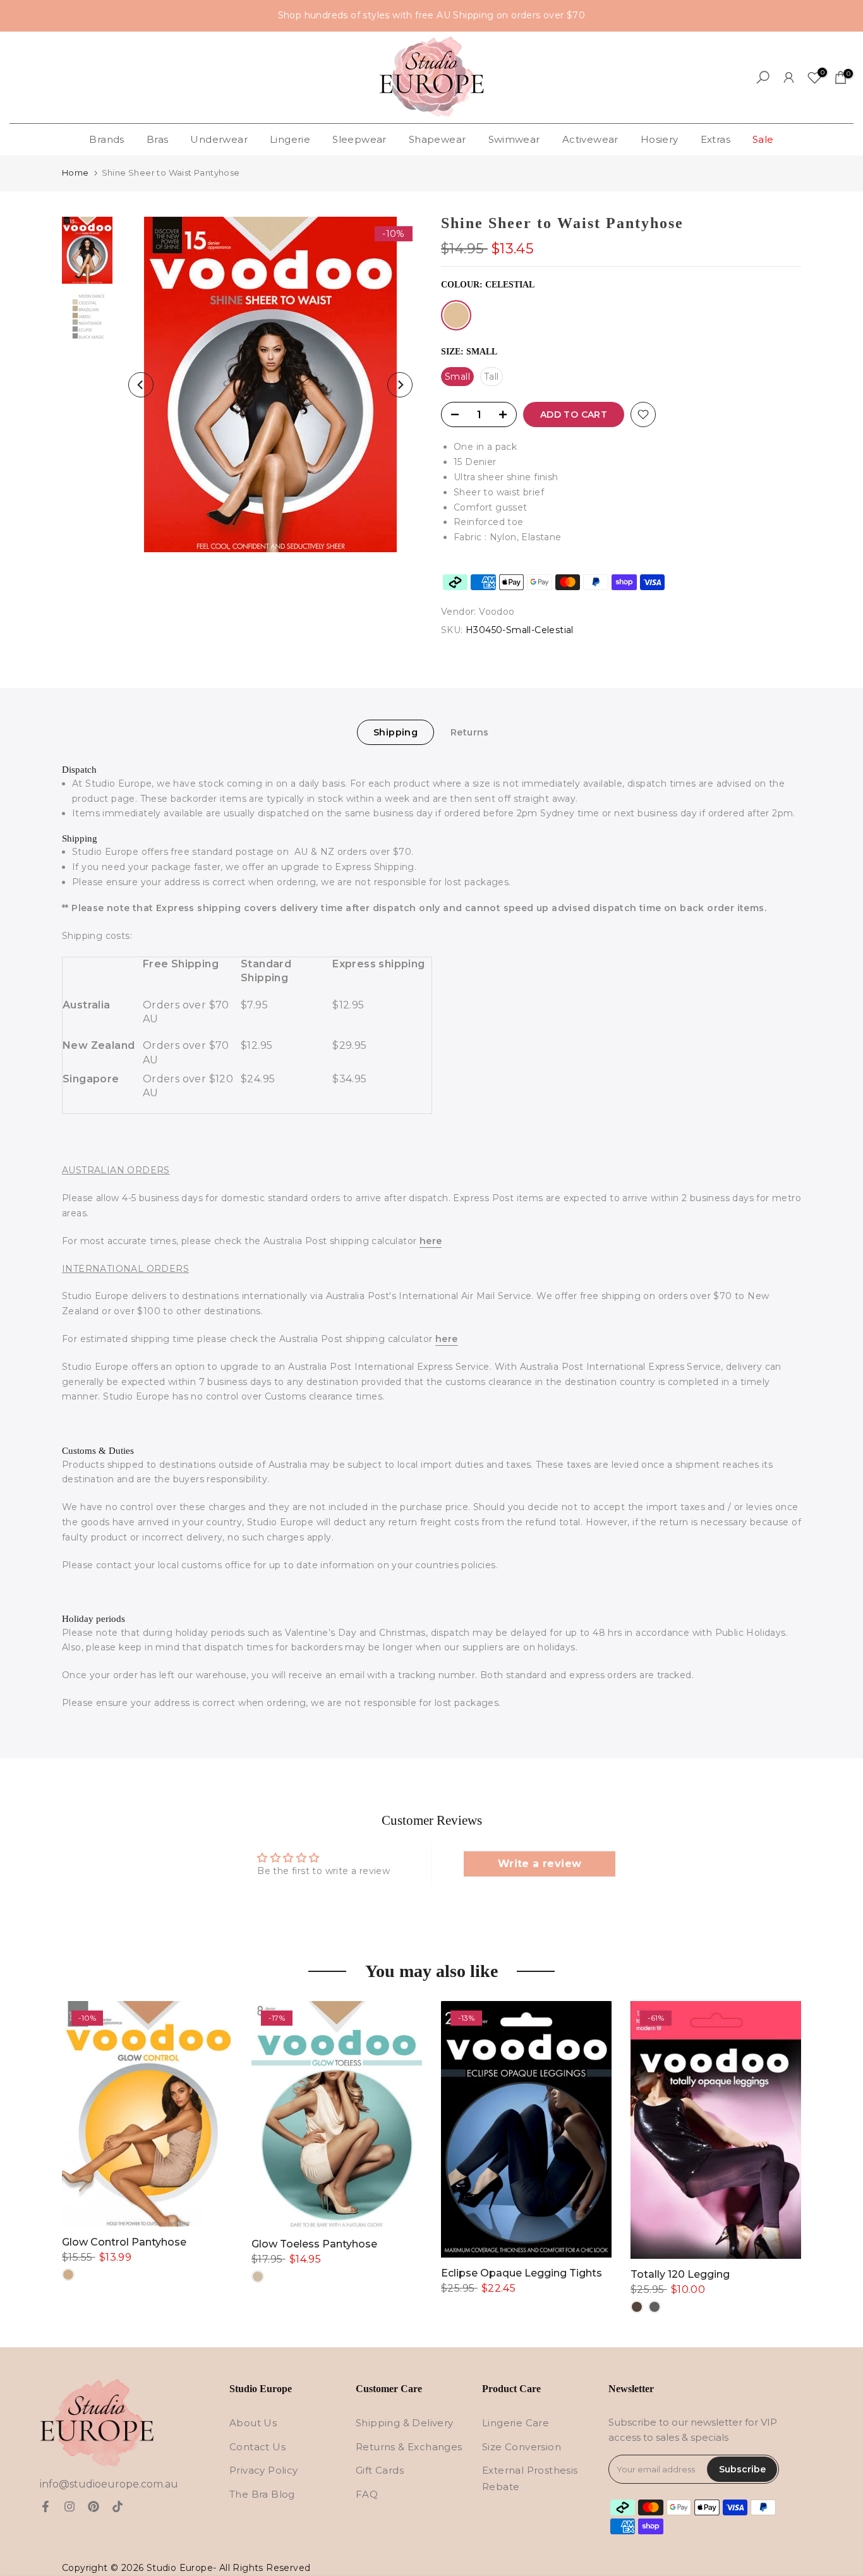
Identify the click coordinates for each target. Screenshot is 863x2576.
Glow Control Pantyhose (124, 2242)
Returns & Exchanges (409, 2447)
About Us (253, 2423)
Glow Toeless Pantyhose (314, 2244)
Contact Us (257, 2447)
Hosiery (660, 139)
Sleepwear (359, 139)
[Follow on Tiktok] (118, 2506)
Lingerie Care (516, 2423)
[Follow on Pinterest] (94, 2506)
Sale (763, 139)
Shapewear (438, 139)
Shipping (395, 732)
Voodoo (497, 612)
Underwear (219, 139)
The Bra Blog (262, 2494)
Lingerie (290, 139)
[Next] (400, 385)
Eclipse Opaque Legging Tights (522, 2273)
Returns (470, 732)
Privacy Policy (264, 2470)
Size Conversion (522, 2447)
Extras (715, 139)
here (431, 1241)
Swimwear (514, 139)
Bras (158, 139)
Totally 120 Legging (680, 2274)
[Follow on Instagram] (69, 2506)
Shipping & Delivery (405, 2423)
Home (75, 172)
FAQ (367, 2494)
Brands (106, 139)
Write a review (540, 1864)
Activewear (590, 139)
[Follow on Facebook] (45, 2506)
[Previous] (141, 385)
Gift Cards (380, 2470)
